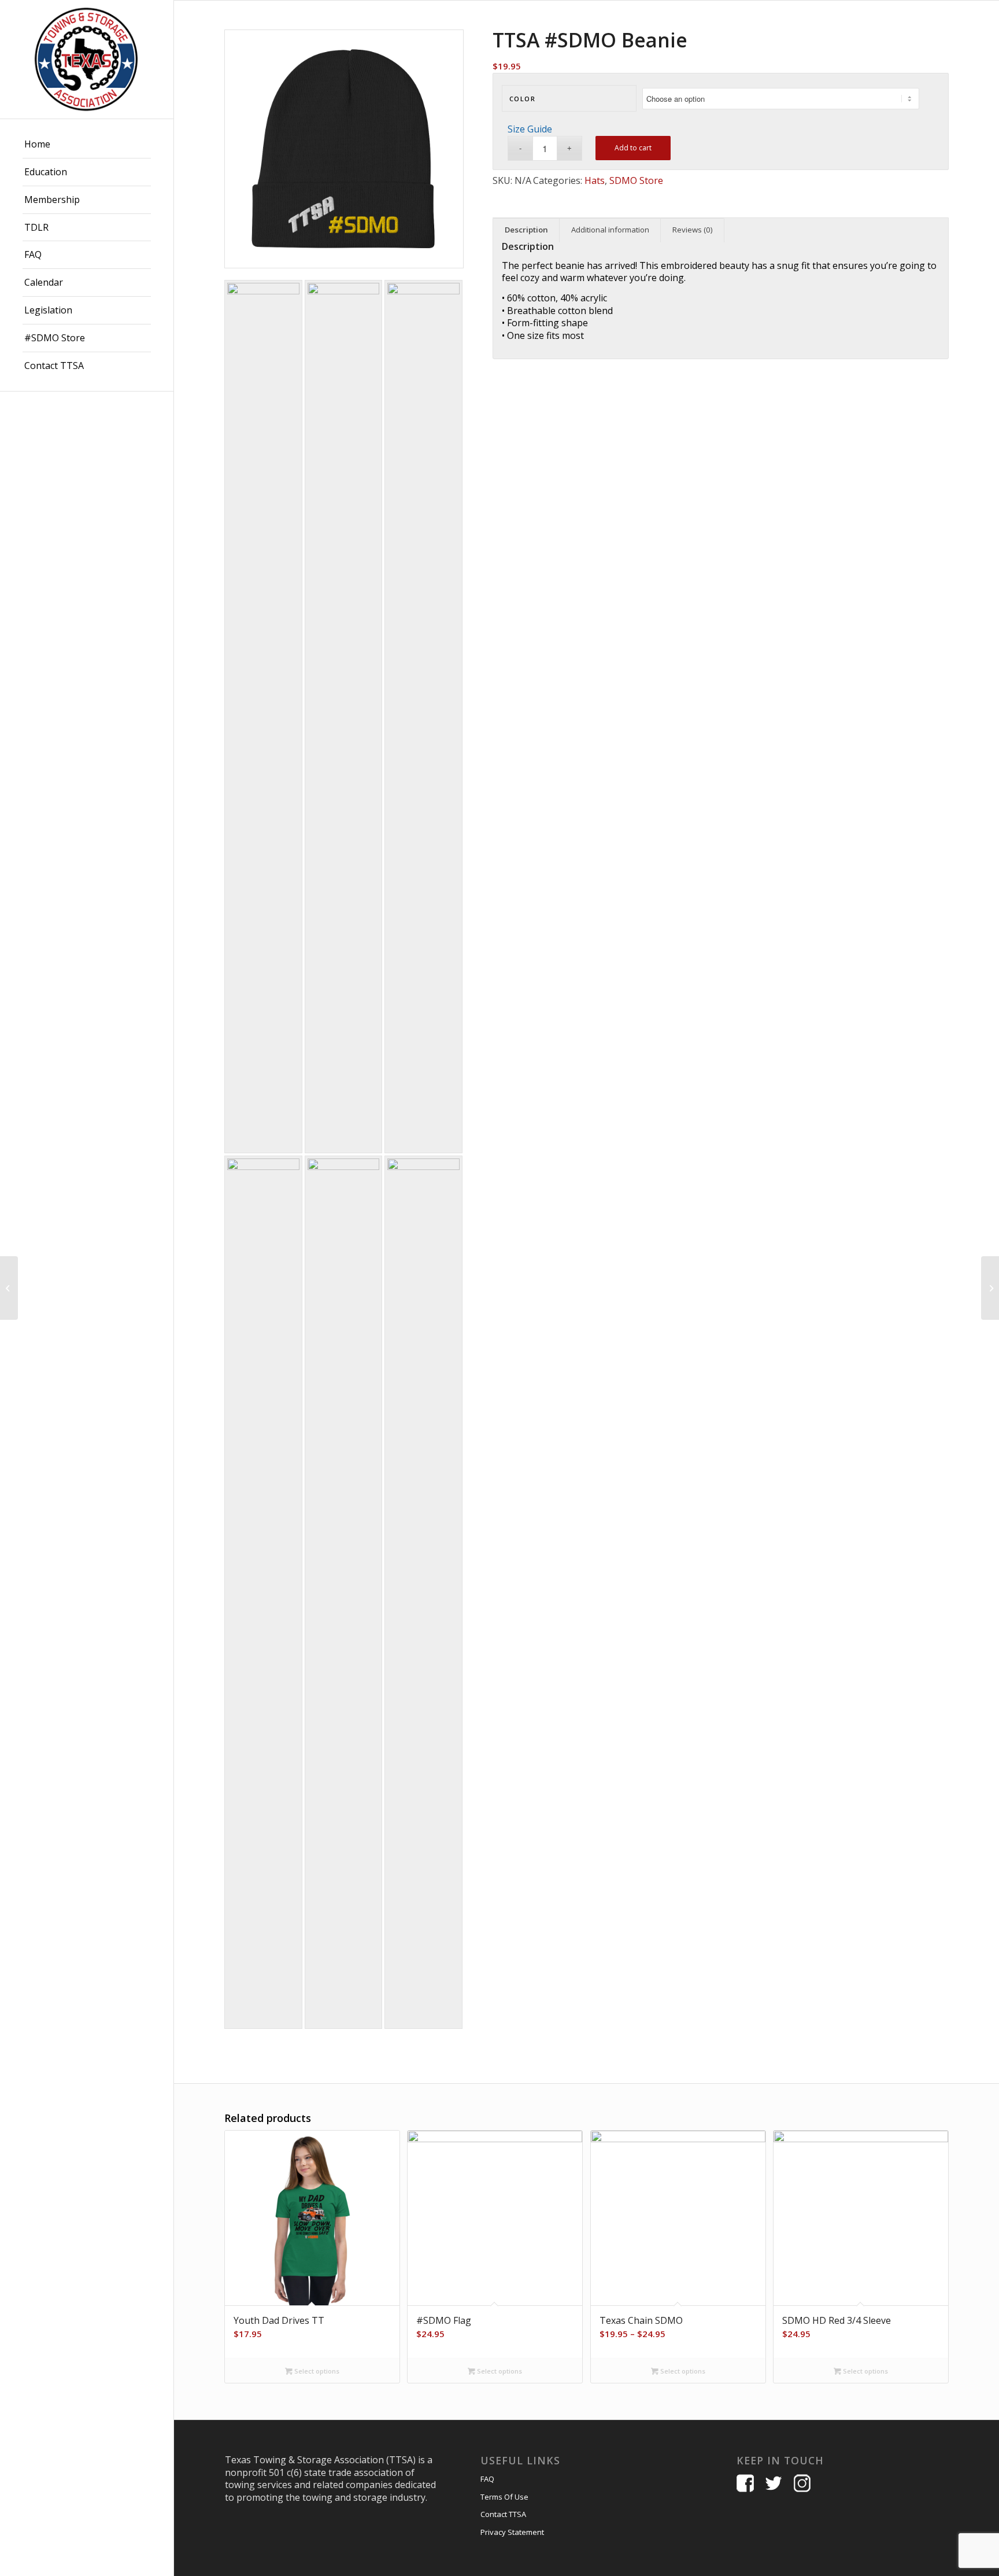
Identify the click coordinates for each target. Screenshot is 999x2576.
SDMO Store (636, 180)
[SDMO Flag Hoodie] (990, 1288)
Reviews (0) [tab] (693, 230)
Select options (316, 2371)
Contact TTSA (503, 2514)
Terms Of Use (504, 2497)
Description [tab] (526, 230)
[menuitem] (87, 145)
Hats (595, 180)
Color (523, 99)
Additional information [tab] (610, 230)
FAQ (487, 2479)
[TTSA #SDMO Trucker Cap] (9, 1288)
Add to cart (633, 148)
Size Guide (530, 129)
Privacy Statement (512, 2532)
